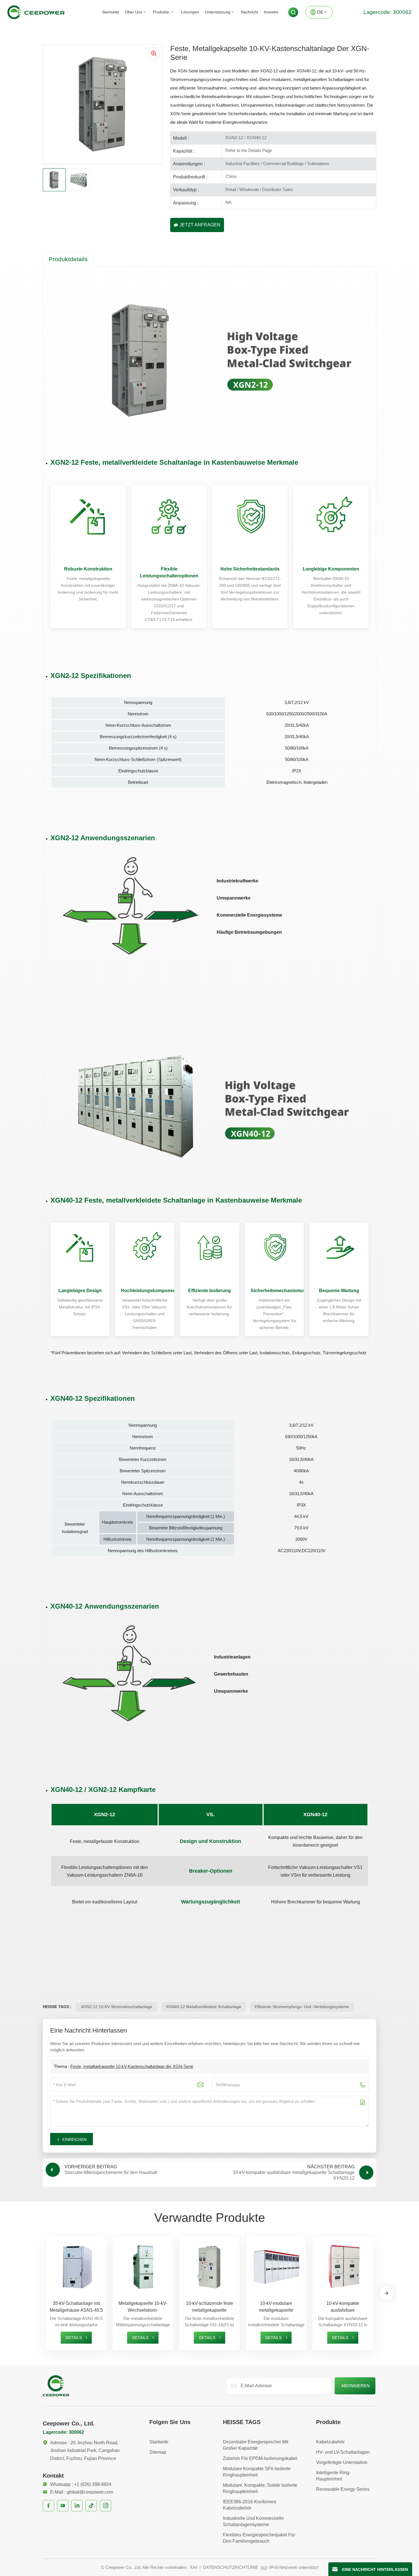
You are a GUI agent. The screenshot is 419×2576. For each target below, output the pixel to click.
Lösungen (190, 12)
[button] (387, 2293)
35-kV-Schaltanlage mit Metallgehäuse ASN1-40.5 (76, 2307)
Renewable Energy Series (343, 2489)
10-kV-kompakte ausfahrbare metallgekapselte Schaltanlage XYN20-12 (343, 2307)
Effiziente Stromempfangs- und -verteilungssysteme (302, 2007)
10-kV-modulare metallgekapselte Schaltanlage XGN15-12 (276, 2307)
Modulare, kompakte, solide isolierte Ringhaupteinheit (260, 2488)
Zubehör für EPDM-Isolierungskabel (260, 2458)
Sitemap (158, 2452)
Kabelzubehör (330, 2442)
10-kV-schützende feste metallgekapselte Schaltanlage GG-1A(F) (209, 2307)
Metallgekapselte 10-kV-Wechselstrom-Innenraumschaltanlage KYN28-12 (143, 2307)
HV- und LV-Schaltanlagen (343, 2452)
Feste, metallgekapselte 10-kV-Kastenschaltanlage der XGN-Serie (132, 2066)
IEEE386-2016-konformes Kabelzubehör (250, 2505)
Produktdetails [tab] (68, 259)
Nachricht (249, 12)
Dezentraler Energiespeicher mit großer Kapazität (256, 2445)
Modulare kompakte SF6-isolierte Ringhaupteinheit (257, 2472)
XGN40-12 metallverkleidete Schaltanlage (204, 2007)
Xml (194, 2567)
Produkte (161, 12)
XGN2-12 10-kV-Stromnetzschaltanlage (116, 2007)
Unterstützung (218, 12)
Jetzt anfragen (200, 225)
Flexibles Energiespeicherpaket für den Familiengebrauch (259, 2538)
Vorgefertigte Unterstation (342, 2462)
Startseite (111, 12)
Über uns (134, 12)
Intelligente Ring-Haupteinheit (333, 2476)
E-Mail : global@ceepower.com (82, 2492)
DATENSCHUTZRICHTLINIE (231, 2567)
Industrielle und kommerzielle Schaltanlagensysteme (253, 2521)
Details (74, 2338)
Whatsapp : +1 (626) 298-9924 (81, 2484)
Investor (271, 12)
